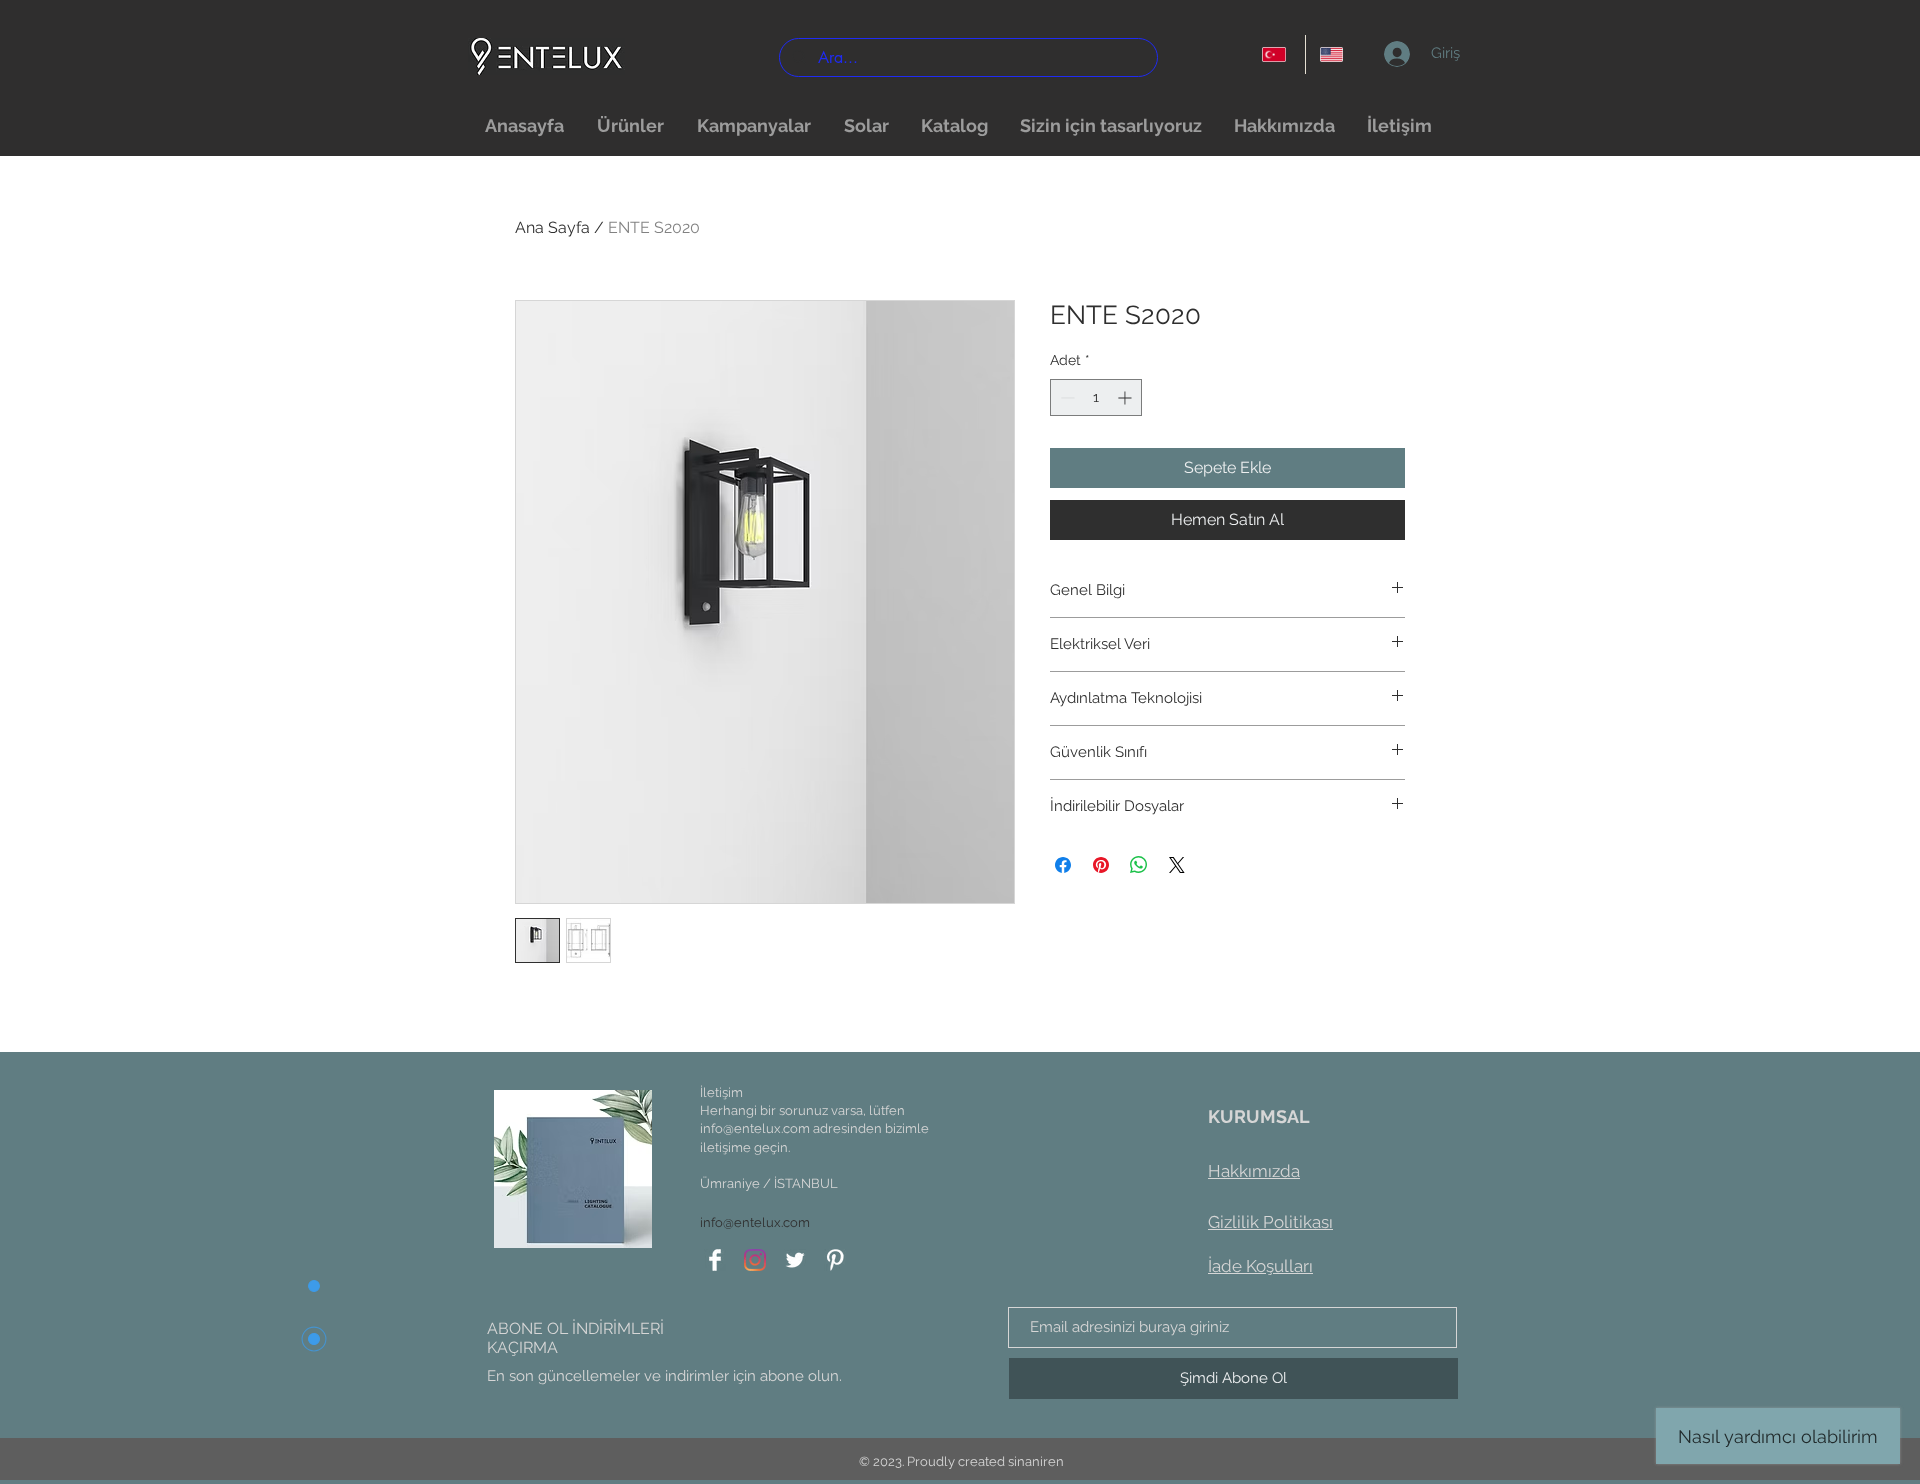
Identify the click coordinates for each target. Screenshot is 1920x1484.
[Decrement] (1065, 397)
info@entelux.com (755, 1128)
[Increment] (1126, 397)
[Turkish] (1276, 54)
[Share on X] (1177, 865)
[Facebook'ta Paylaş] (1063, 865)
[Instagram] (755, 1260)
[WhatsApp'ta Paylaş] (1139, 865)
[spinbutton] (1096, 397)
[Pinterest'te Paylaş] (1101, 865)
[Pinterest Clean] (835, 1260)
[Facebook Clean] (715, 1260)
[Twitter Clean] (795, 1260)
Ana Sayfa (552, 227)
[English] (1334, 54)
